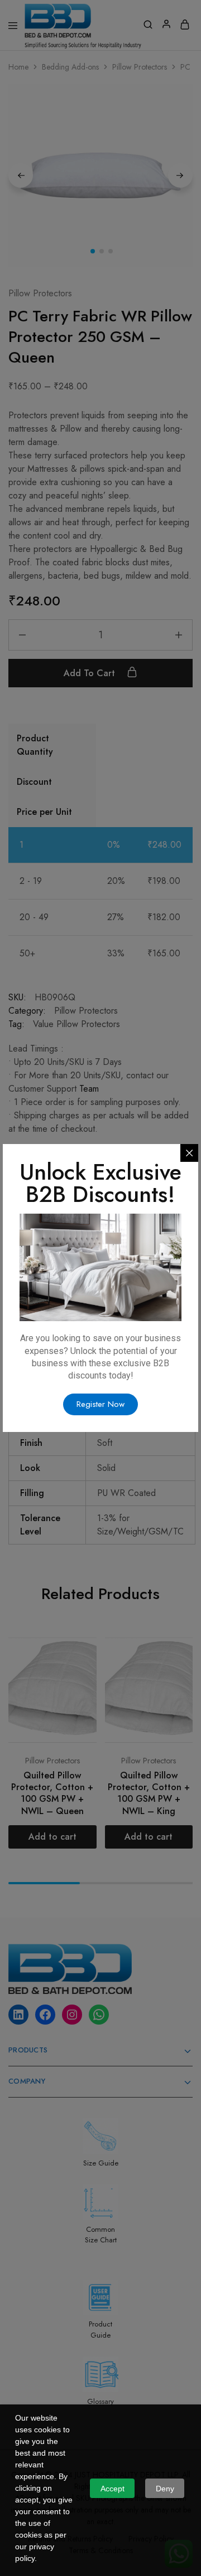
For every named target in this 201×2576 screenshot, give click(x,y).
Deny (165, 2489)
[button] (100, 1404)
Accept (113, 2489)
